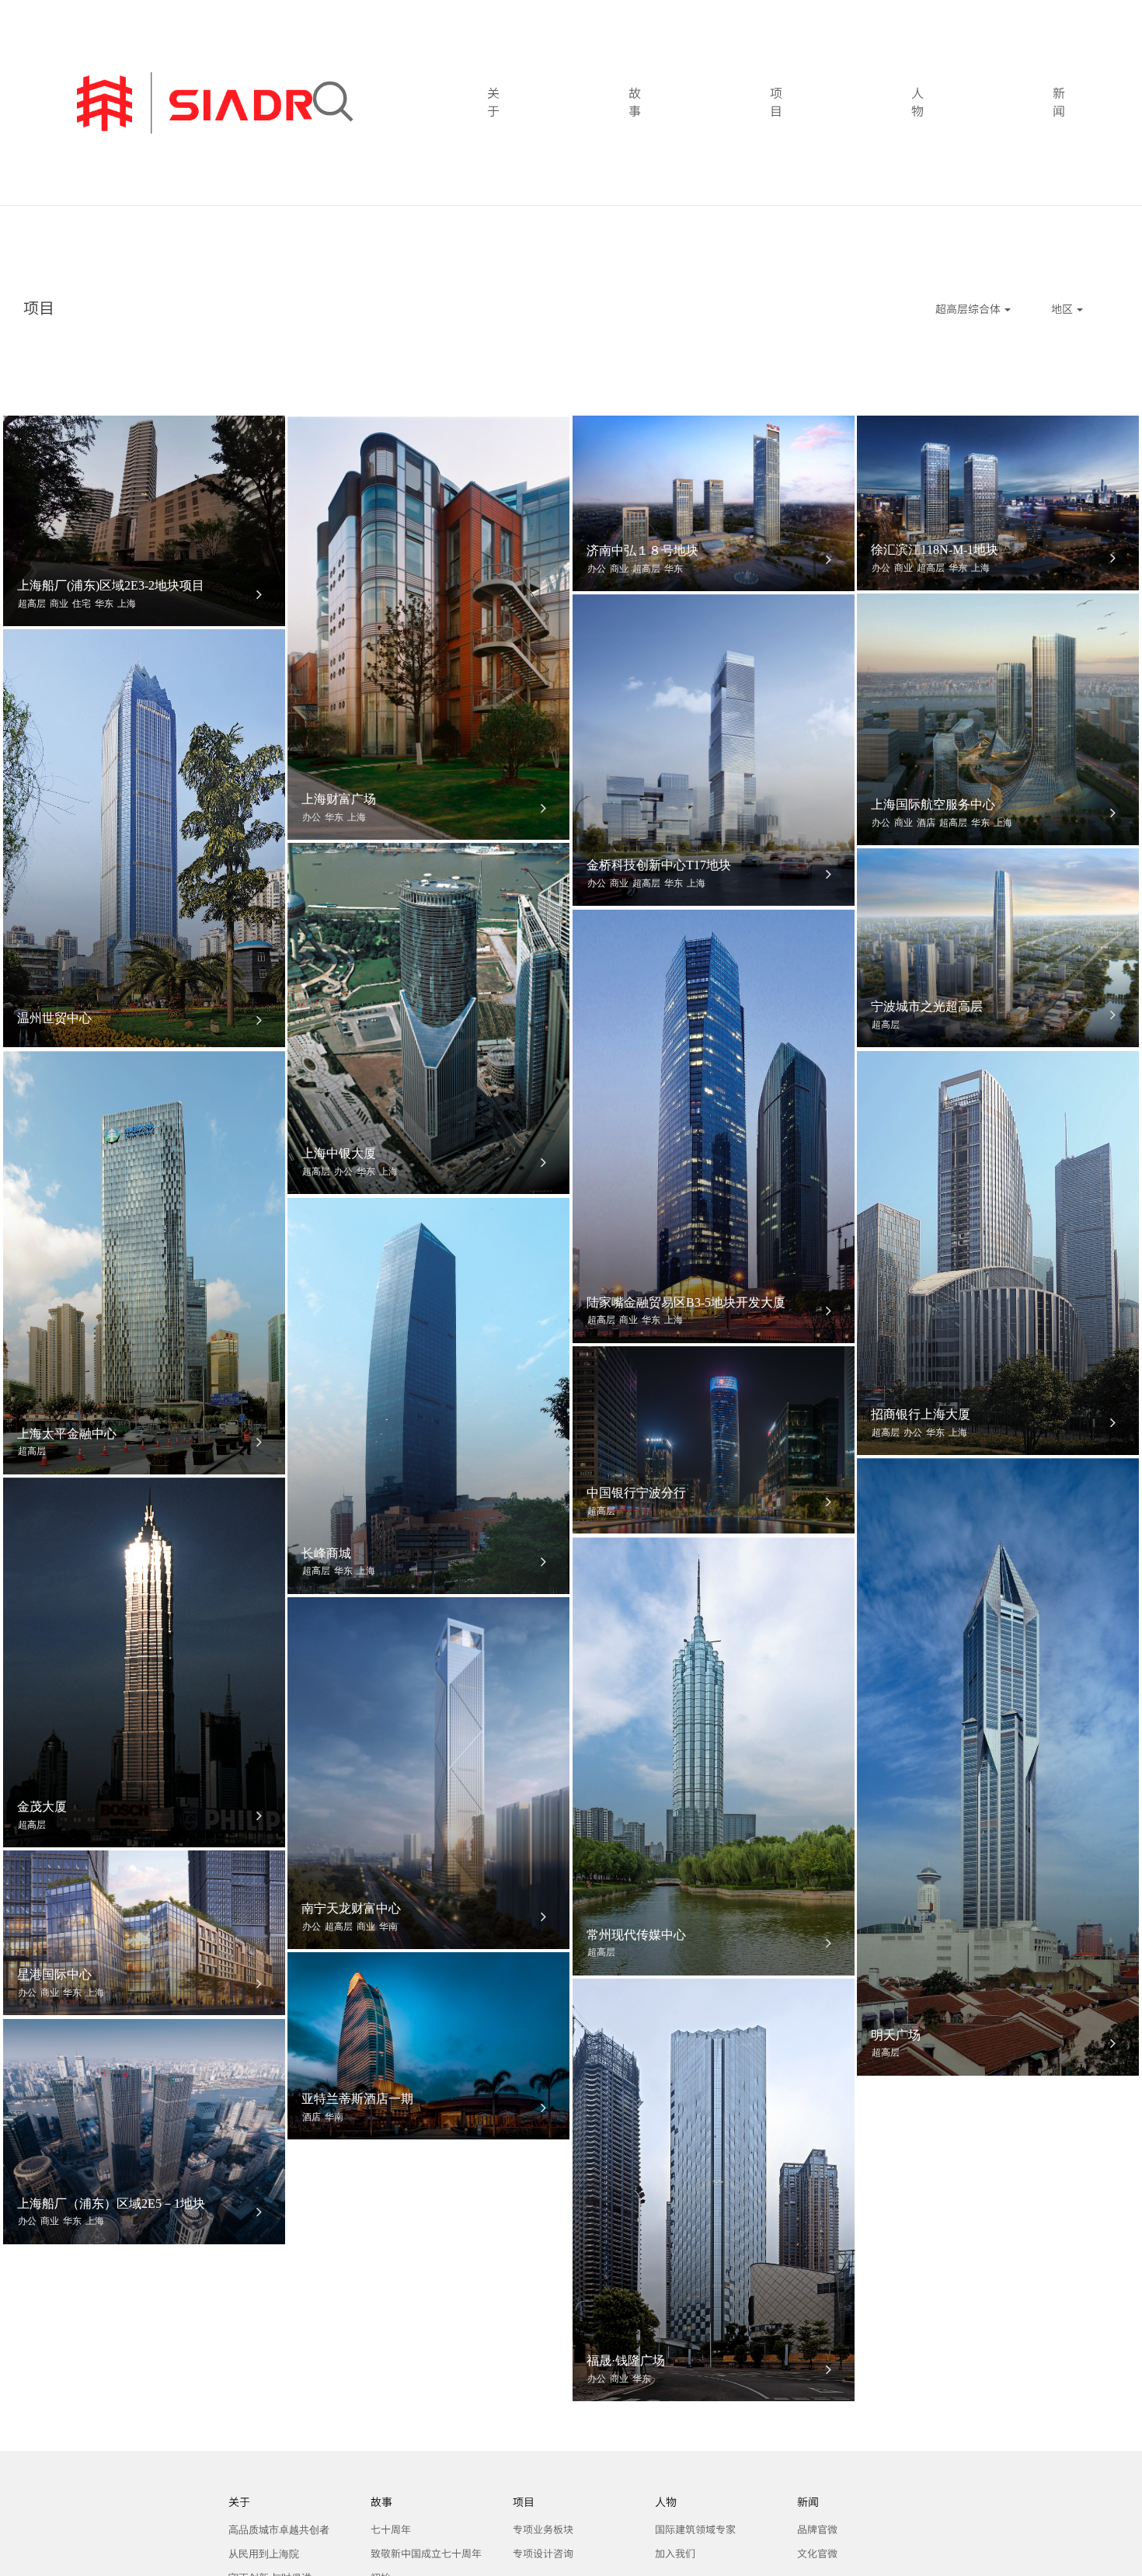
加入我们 (675, 2554)
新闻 (1059, 103)
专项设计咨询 (543, 2554)
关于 (493, 103)
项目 (776, 103)
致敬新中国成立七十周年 (426, 2554)
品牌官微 (817, 2530)
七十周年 (391, 2530)
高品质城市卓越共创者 (279, 2530)
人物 (917, 103)
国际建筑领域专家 (695, 2530)
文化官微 (817, 2554)
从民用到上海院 (264, 2554)
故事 (635, 103)
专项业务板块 (543, 2530)
